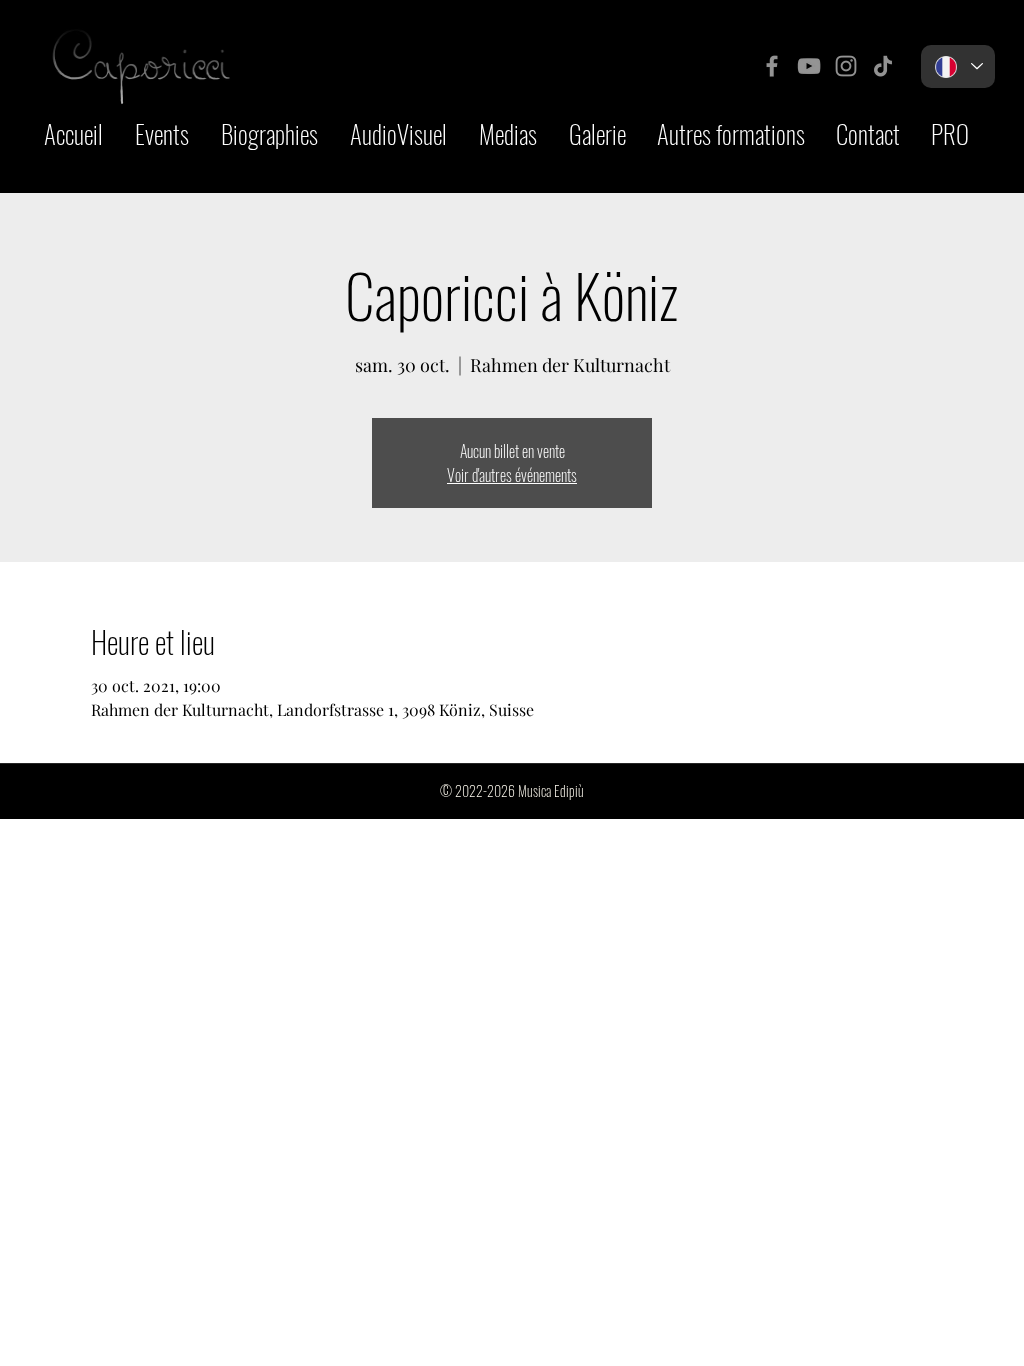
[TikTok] (883, 66)
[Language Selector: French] (958, 66)
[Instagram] (846, 66)
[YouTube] (809, 66)
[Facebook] (772, 66)
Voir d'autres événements (512, 475)
